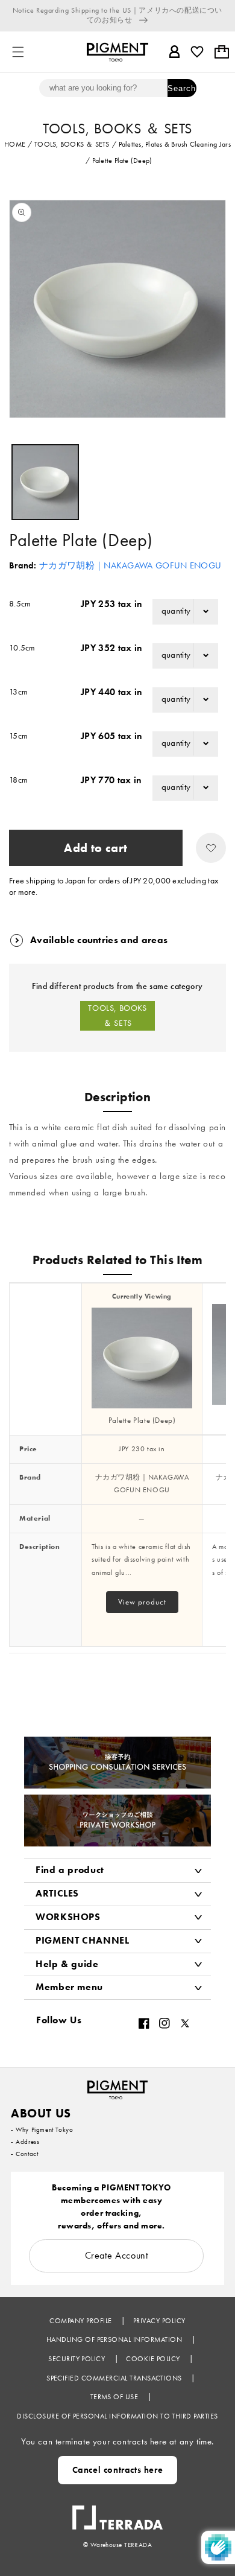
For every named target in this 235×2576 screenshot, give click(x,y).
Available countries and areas (99, 940)
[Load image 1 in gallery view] (45, 482)
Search (182, 88)
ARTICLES (57, 1893)
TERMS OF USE (115, 2397)
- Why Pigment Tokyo (42, 2129)
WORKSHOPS (68, 1917)
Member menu (69, 1987)
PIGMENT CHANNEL (83, 1940)
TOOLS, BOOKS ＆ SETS (117, 1015)
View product (142, 1602)
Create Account (117, 2255)
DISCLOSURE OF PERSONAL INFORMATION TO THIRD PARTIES (117, 2416)
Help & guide (67, 1964)
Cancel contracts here (118, 2470)
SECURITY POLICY (78, 2359)
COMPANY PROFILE (82, 2321)
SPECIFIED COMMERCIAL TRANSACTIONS (115, 2378)
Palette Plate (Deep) (142, 1420)
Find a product (70, 1870)
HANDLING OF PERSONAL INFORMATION (115, 2339)
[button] (18, 52)
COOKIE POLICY (154, 2359)
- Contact (24, 2154)
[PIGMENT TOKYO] (117, 2086)
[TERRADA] (117, 2511)
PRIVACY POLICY (159, 2321)
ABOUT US (41, 2113)
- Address (25, 2142)
